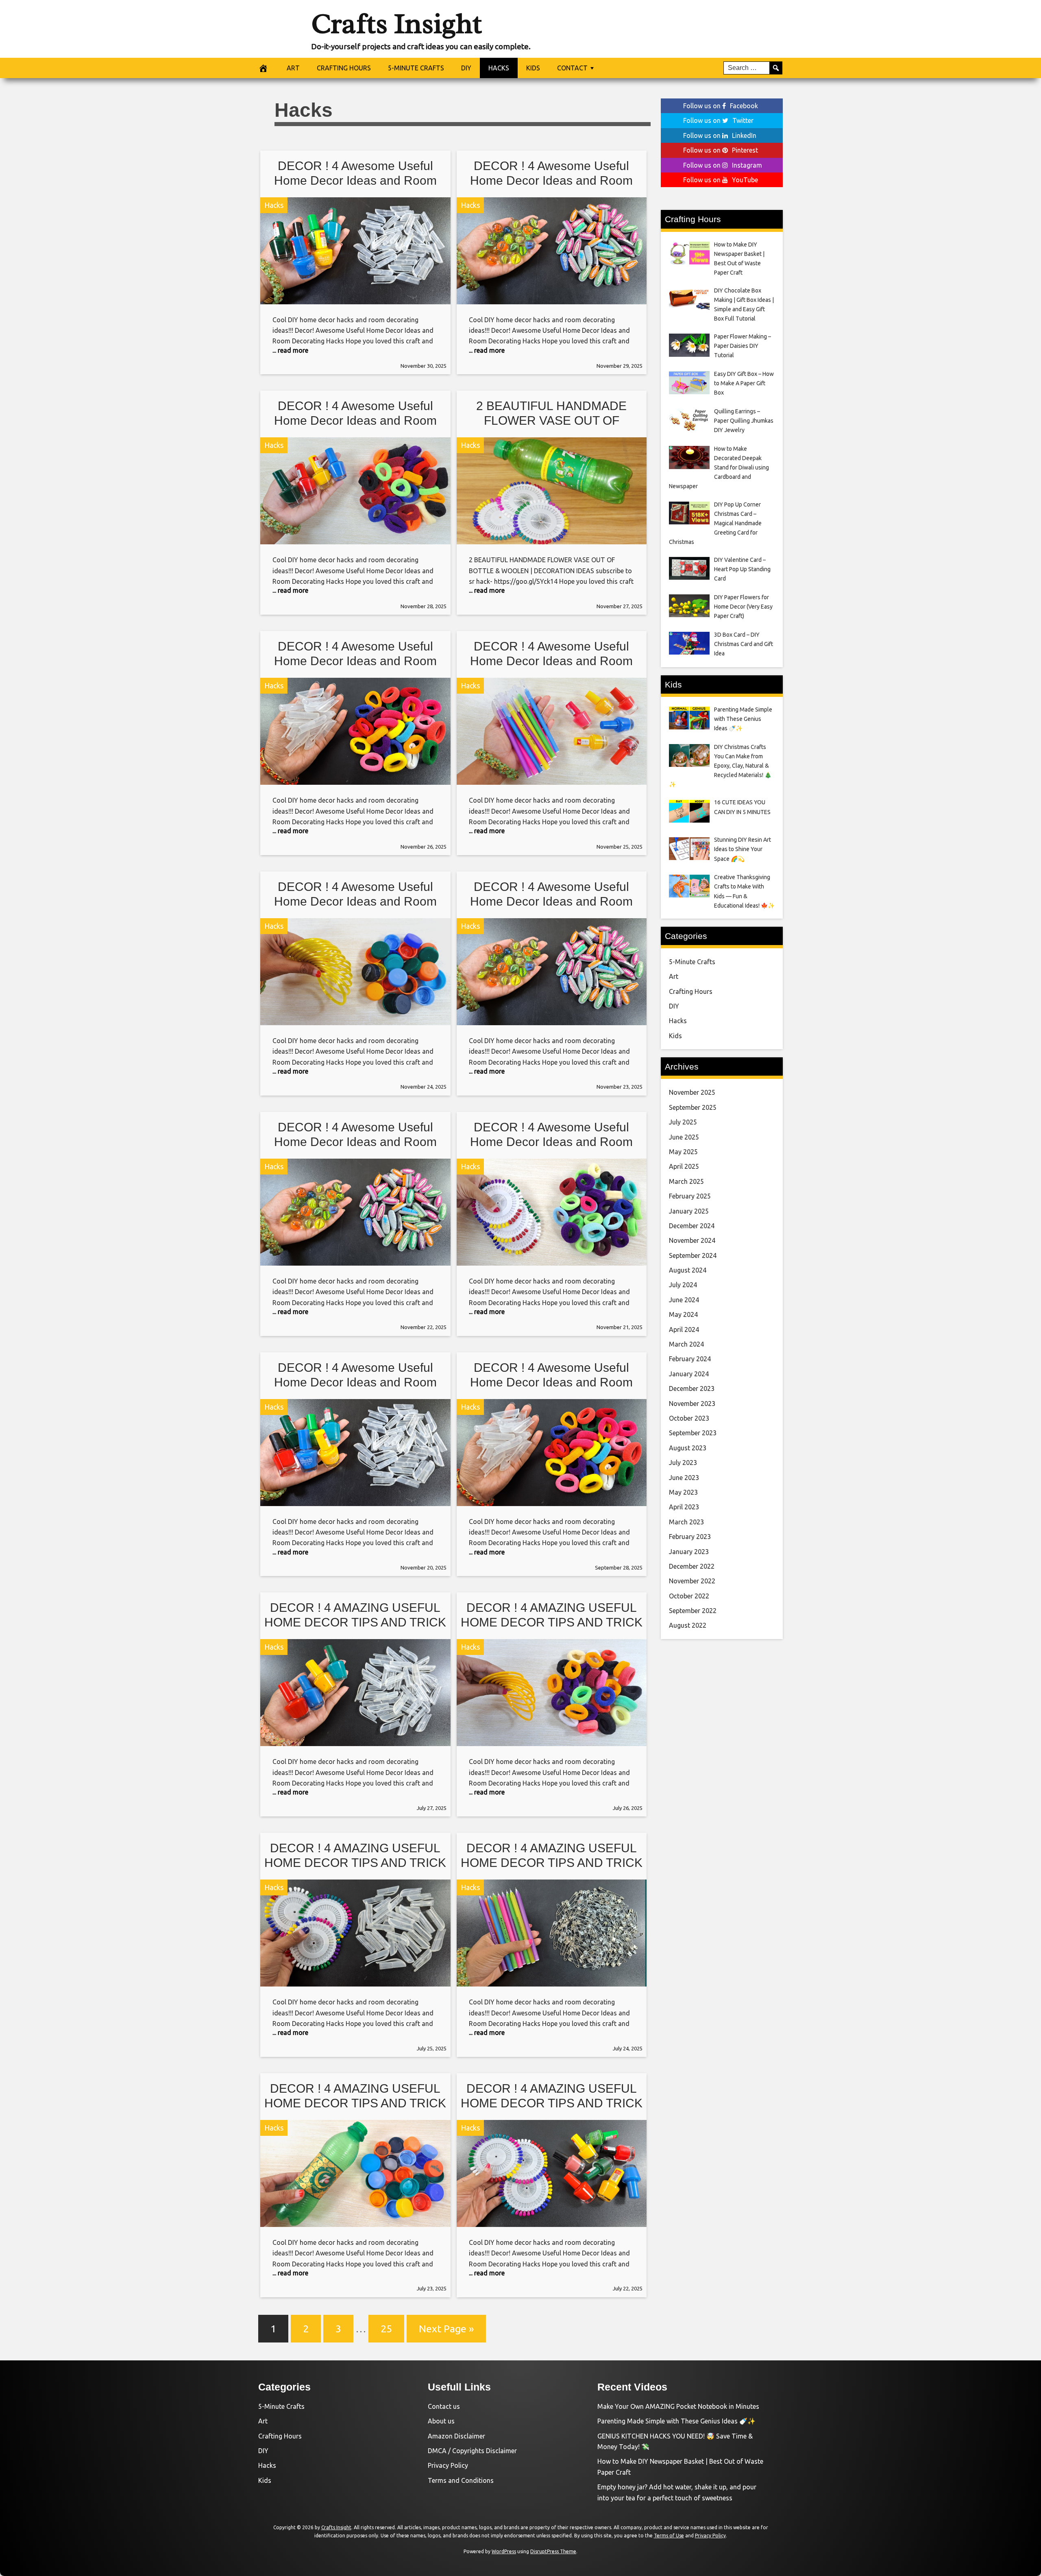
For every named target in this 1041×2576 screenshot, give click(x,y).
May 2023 (683, 1492)
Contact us (444, 2406)
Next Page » (446, 2329)
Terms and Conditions (461, 2480)
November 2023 (692, 1404)
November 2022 (692, 1581)
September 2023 (693, 1433)
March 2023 (686, 1522)
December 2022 (692, 1566)
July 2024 (683, 1285)
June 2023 (684, 1478)
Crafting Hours (691, 991)
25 (386, 2329)
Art (674, 976)
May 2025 (683, 1152)
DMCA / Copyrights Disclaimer (472, 2451)
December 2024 (692, 1226)
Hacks (274, 205)
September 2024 (693, 1255)
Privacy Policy (448, 2465)
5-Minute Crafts (692, 962)
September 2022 (693, 1611)
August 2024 (688, 1270)
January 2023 (689, 1552)
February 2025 (690, 1196)
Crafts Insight (396, 24)
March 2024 (686, 1344)
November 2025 (692, 1092)
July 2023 (683, 1463)
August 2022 (688, 1625)
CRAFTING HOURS (344, 68)
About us (441, 2421)
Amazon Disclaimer (456, 2436)
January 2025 (689, 1211)
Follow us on (721, 106)
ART (293, 68)
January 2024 (689, 1374)
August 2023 (688, 1448)
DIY (466, 68)
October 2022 (689, 1596)
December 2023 (692, 1388)
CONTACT (572, 68)
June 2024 (684, 1300)
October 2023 (689, 1418)
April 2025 (684, 1166)
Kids (675, 1036)
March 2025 (686, 1181)
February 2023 (690, 1537)
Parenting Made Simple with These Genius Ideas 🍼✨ (676, 2421)
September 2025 (693, 1107)
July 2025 (683, 1122)
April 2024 (684, 1329)
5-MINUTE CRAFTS (416, 68)
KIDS (533, 68)
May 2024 (683, 1314)
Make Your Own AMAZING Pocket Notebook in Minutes (678, 2406)
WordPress (504, 2551)
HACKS (499, 68)
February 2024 (690, 1359)
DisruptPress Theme (553, 2551)
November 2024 (692, 1240)
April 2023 (684, 1507)
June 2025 (684, 1137)
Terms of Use (669, 2536)
